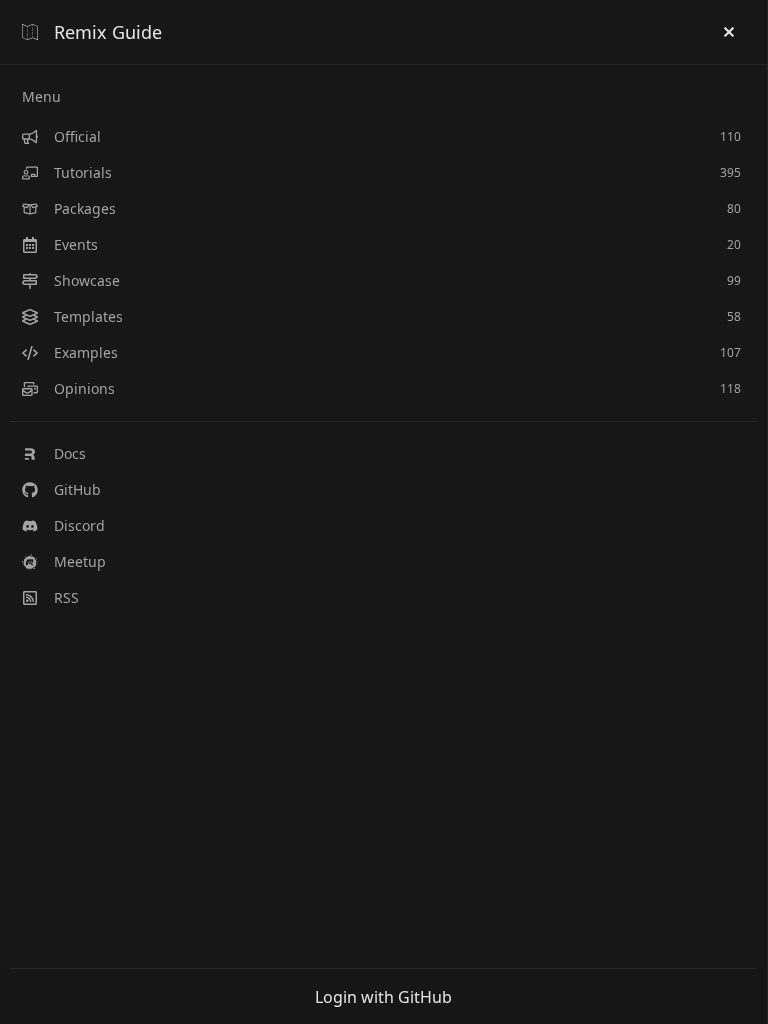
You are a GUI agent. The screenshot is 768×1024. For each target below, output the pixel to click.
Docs (70, 453)
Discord (79, 525)
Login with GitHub (383, 997)
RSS (66, 597)
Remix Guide (108, 32)
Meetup (80, 561)
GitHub (77, 489)
